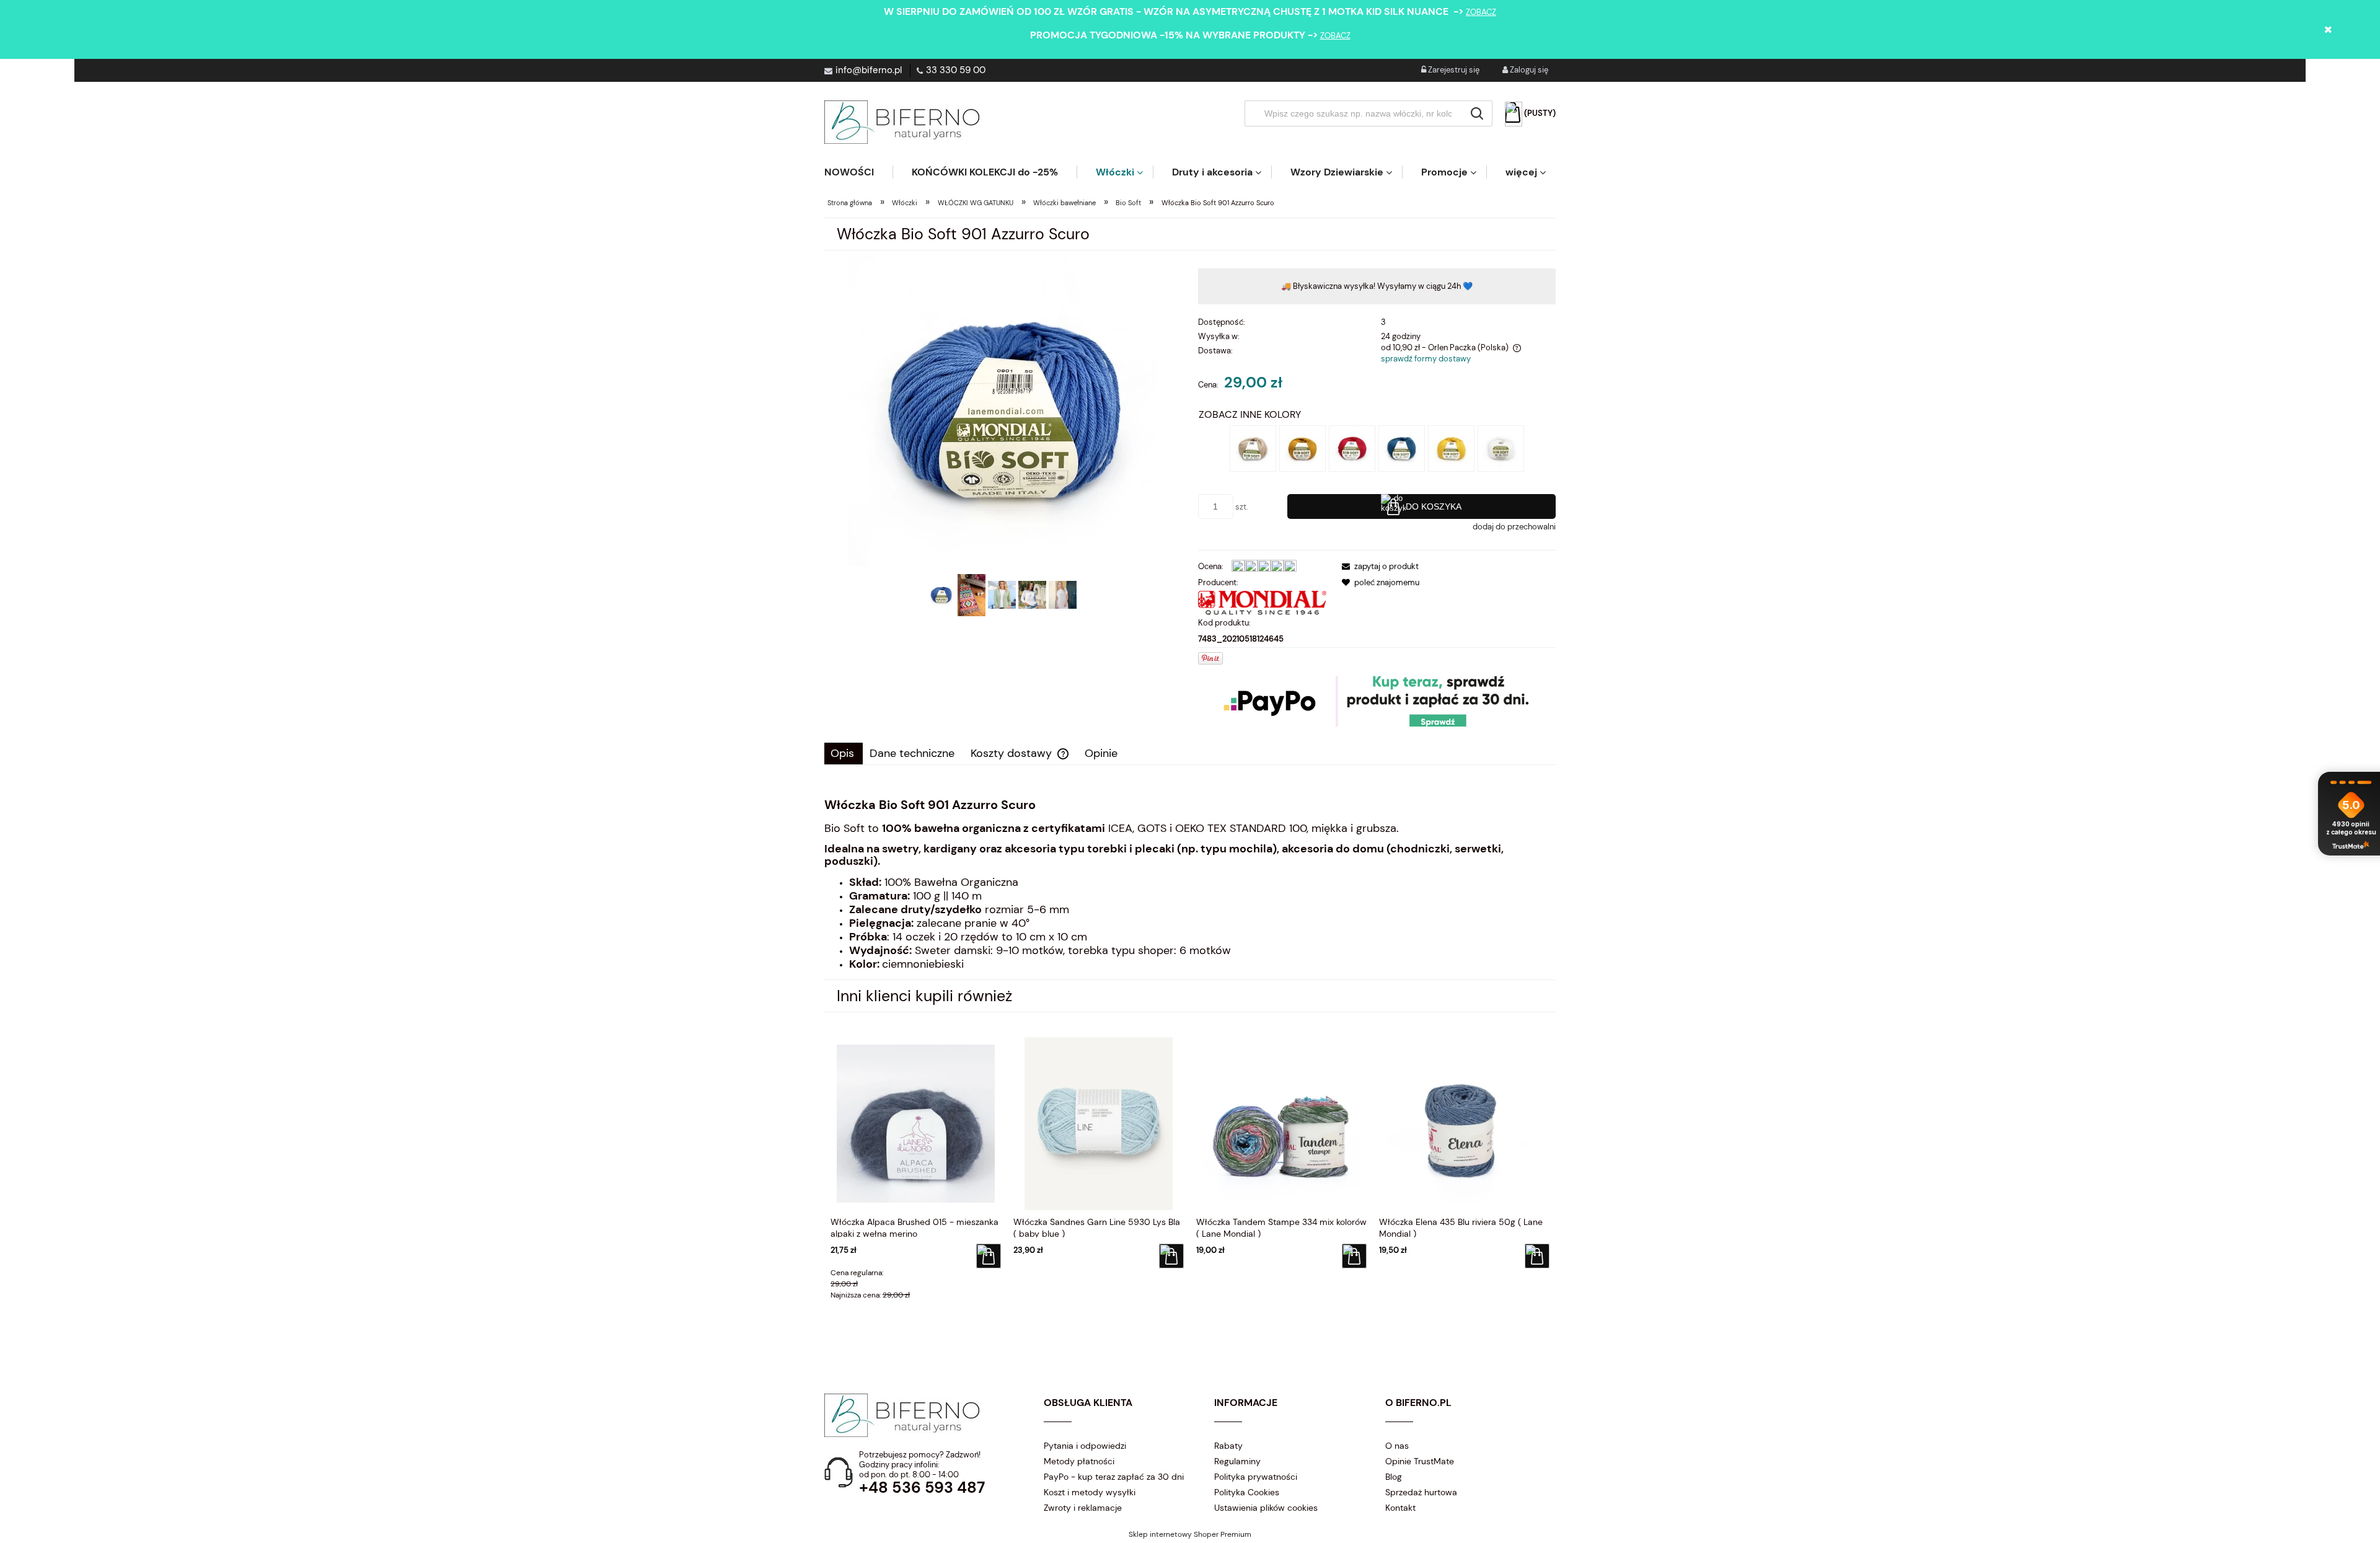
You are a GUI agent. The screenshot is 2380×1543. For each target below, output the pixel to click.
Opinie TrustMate (1420, 1461)
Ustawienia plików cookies (1266, 1508)
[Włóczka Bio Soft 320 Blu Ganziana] (1402, 448)
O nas (1397, 1446)
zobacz (1481, 12)
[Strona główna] (902, 122)
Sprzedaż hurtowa (1421, 1492)
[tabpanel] (1190, 884)
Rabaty (1228, 1446)
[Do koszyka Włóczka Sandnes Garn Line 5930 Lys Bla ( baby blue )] (1171, 1256)
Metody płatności (1079, 1461)
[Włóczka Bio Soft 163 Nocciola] (1253, 448)
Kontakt (1400, 1508)
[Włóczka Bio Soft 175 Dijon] (1302, 448)
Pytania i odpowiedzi (1085, 1446)
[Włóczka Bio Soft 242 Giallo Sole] (1451, 448)
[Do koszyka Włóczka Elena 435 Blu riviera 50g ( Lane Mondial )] (1537, 1256)
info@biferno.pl (869, 70)
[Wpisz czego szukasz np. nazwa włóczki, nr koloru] (1477, 113)
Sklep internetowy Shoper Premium (1190, 1534)
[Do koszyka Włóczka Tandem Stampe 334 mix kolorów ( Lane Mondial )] (1354, 1256)
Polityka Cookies (1247, 1492)
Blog (1394, 1477)
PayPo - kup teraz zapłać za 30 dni (1114, 1477)
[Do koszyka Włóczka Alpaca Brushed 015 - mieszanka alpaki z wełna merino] (989, 1256)
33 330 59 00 (956, 70)
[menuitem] (858, 172)
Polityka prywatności (1256, 1477)
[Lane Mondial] (1263, 602)
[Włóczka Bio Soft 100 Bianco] (1501, 448)
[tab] (844, 754)
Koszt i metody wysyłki (1090, 1492)
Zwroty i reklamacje (1083, 1508)
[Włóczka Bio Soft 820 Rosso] (1352, 448)
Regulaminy (1237, 1461)
